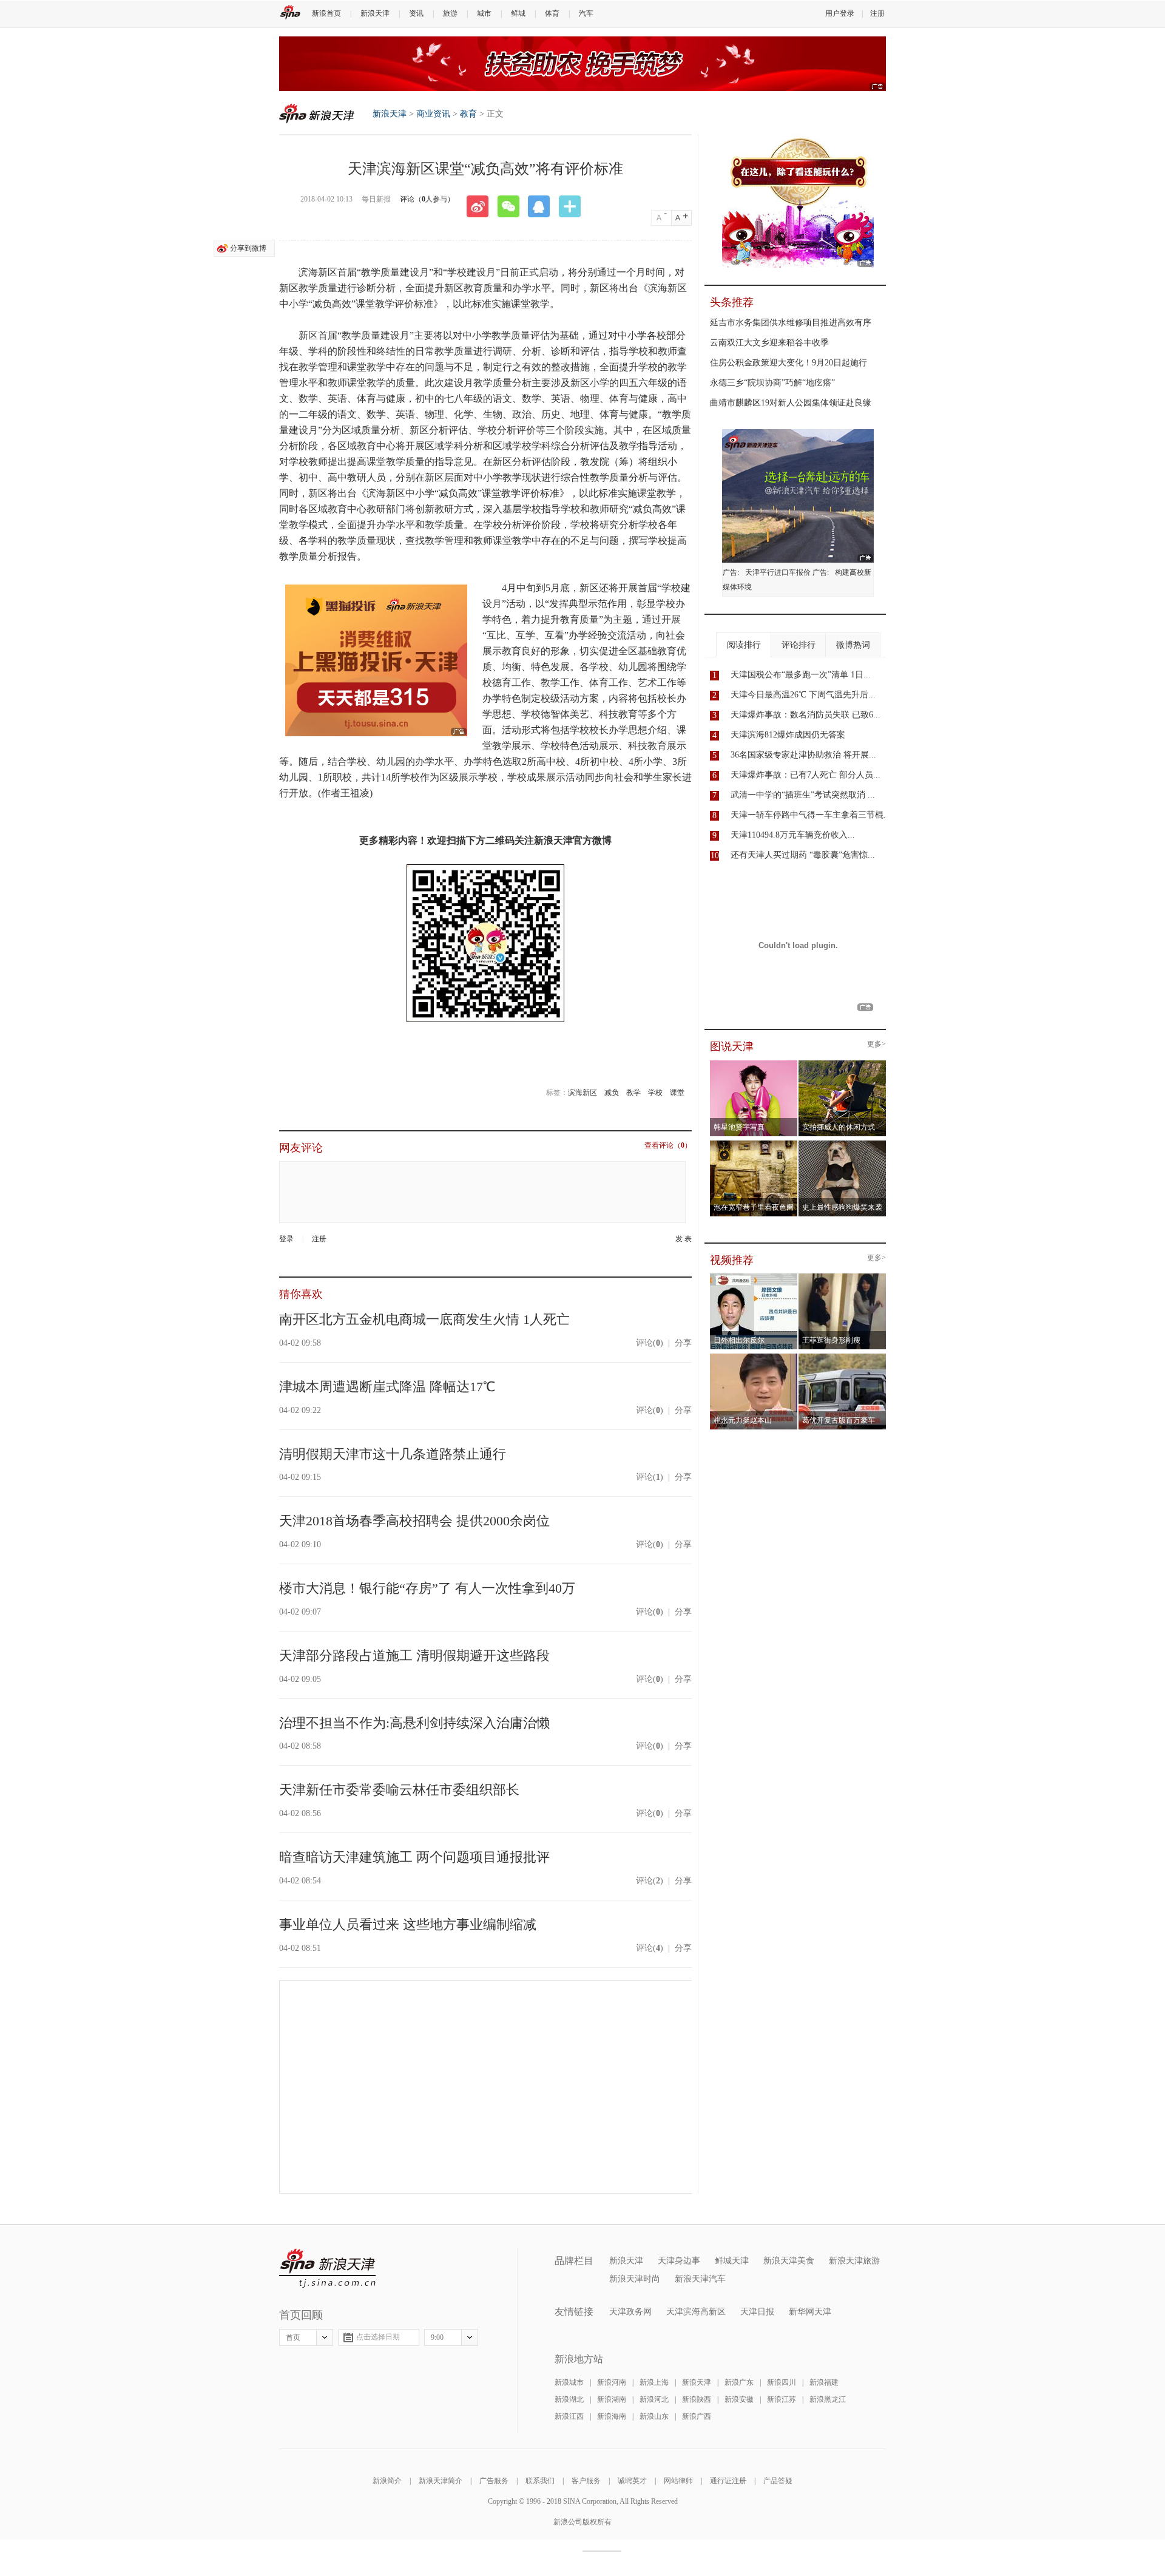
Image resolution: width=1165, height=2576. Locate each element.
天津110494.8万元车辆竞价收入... (793, 835)
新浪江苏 (782, 2399)
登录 (286, 1239)
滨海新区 (582, 1093)
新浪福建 (824, 2382)
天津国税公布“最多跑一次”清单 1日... (801, 675)
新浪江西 (569, 2416)
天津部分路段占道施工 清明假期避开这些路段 (414, 1656)
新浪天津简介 (441, 2481)
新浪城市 (569, 2382)
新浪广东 (739, 2382)
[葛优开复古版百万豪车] (843, 1357)
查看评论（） (668, 1146)
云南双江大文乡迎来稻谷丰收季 (769, 343)
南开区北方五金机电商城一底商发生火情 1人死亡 (424, 1319)
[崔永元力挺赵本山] (754, 1357)
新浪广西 (697, 2416)
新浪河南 (612, 2382)
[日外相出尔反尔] (754, 1277)
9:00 (437, 2337)
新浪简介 (387, 2481)
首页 (293, 2337)
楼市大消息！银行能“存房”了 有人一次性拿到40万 (427, 1588)
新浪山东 (654, 2416)
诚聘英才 (632, 2481)
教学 (633, 1093)
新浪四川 (782, 2382)
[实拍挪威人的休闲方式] (843, 1064)
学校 (655, 1093)
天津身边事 (679, 2261)
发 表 (684, 1239)
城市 (484, 13)
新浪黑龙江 (828, 2399)
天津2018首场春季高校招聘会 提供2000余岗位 (414, 1521)
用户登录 (840, 13)
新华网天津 (810, 2312)
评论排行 (799, 645)
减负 (612, 1093)
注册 (877, 13)
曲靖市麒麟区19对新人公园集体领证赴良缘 (791, 403)
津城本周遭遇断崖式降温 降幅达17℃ (387, 1387)
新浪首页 (326, 13)
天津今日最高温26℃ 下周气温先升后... (803, 695)
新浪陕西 (697, 2399)
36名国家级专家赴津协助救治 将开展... (803, 755)
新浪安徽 (739, 2399)
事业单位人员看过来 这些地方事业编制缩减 (408, 1924)
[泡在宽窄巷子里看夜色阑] (754, 1144)
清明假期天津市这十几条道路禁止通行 (393, 1454)
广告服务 (494, 2481)
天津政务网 (630, 2312)
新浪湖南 (612, 2399)
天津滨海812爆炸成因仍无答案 (788, 735)
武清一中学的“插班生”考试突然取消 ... (803, 795)
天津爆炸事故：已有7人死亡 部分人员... (805, 775)
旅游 (450, 13)
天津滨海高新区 (696, 2312)
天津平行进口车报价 (778, 572)
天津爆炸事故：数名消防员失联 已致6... (805, 715)
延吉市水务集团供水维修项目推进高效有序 (791, 323)
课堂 (677, 1093)
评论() (650, 1343)
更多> (876, 1044)
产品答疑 (778, 2481)
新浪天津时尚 (635, 2279)
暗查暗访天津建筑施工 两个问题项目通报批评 (414, 1857)
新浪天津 (375, 13)
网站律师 (678, 2481)
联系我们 (540, 2481)
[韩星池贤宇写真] (754, 1064)
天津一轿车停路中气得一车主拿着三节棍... (811, 815)
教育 (468, 114)
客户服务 (586, 2481)
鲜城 (518, 13)
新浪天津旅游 (854, 2261)
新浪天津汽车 (700, 2279)
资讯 (416, 13)
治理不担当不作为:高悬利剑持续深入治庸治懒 (414, 1723)
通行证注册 (728, 2481)
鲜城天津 (732, 2261)
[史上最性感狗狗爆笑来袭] (843, 1144)
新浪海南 (612, 2416)
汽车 (586, 13)
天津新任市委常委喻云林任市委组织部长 (399, 1790)
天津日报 (757, 2312)
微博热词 (853, 645)
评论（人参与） (427, 199)
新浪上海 (654, 2382)
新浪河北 (654, 2399)
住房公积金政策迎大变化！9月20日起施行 (788, 363)
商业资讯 (433, 114)
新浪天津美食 (789, 2261)
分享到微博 (248, 248)
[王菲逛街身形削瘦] (843, 1277)
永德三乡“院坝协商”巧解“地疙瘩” (772, 383)
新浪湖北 (569, 2399)
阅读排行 (744, 645)
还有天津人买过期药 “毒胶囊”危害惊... (803, 855)
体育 (552, 13)
